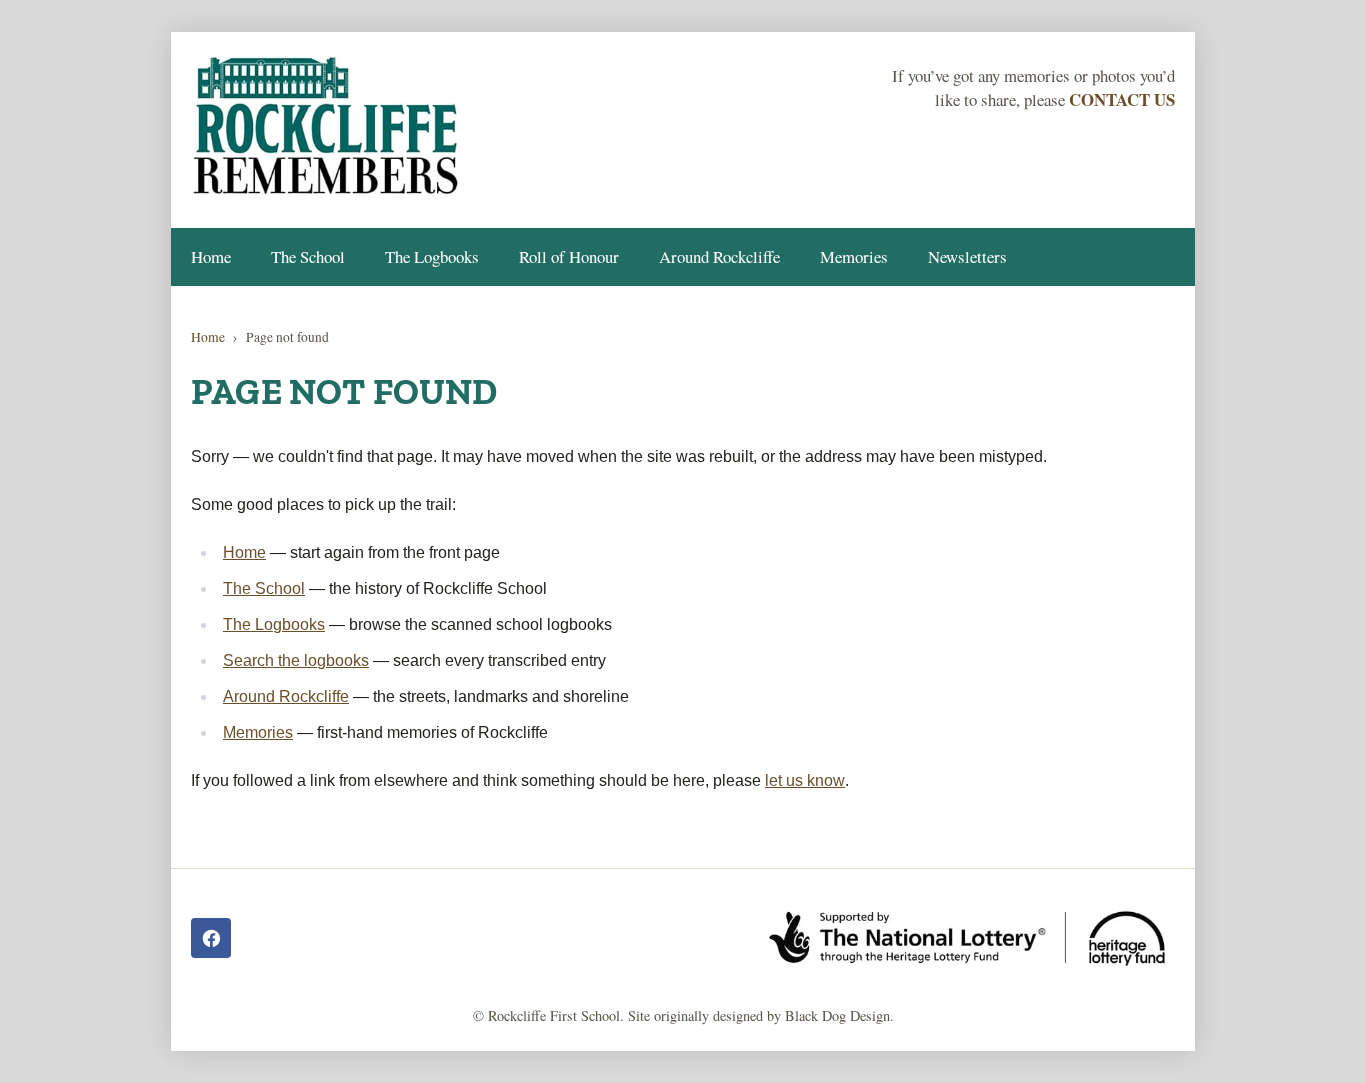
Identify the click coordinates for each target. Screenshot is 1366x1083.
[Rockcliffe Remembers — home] (326, 128)
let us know (805, 780)
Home (211, 256)
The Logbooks (432, 256)
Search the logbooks (296, 660)
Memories (854, 256)
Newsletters (967, 256)
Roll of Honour (569, 256)
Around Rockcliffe (719, 256)
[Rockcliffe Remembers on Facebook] (211, 938)
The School (308, 256)
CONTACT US (1122, 99)
